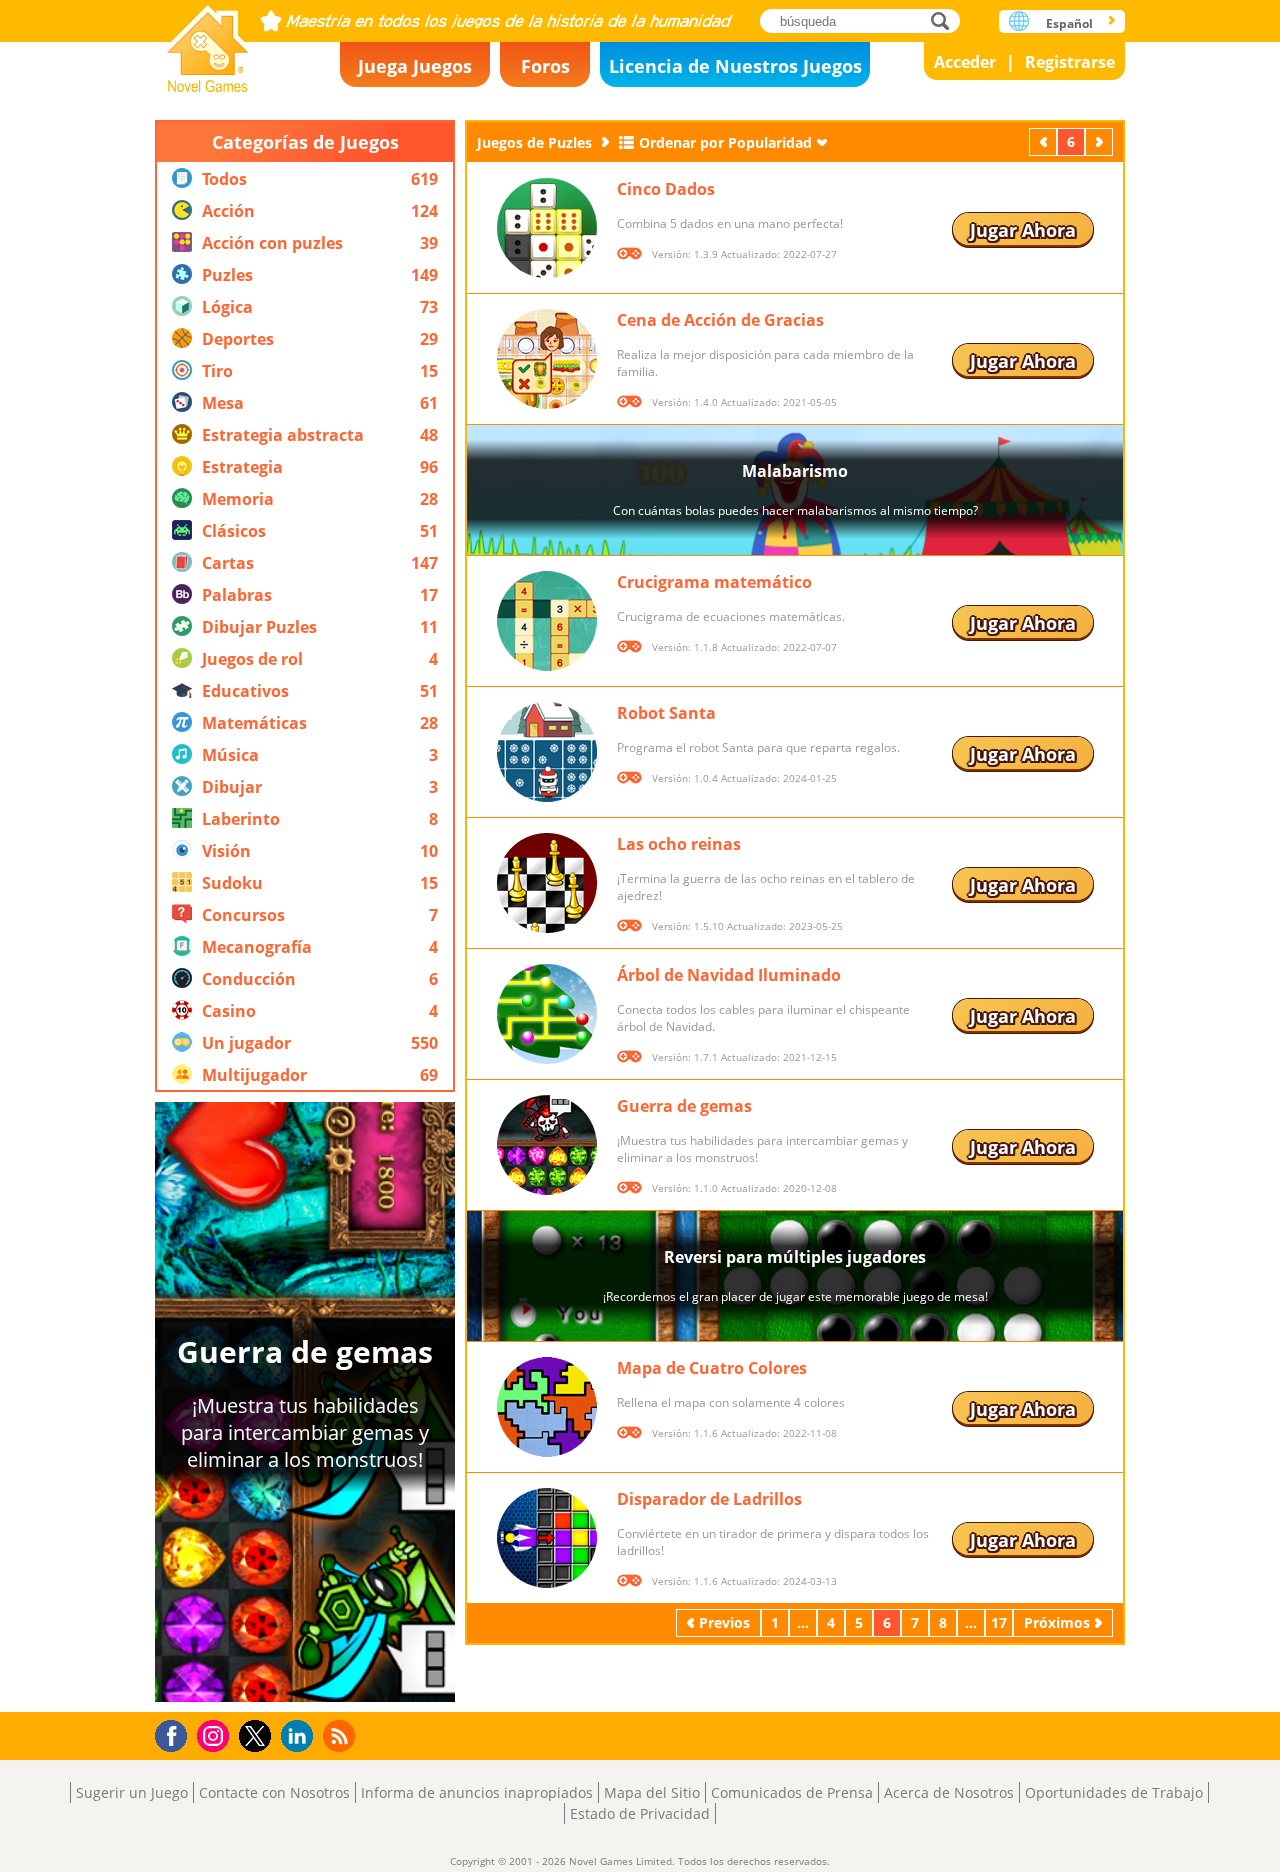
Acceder (965, 62)
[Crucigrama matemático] (547, 621)
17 (999, 1622)
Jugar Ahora (1023, 230)
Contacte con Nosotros (274, 1792)
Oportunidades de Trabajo (1114, 1792)
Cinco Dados (666, 189)
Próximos (1101, 141)
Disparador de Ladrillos (709, 1499)
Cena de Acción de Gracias (720, 320)
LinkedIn (300, 1736)
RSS (341, 1735)
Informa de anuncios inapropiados (477, 1792)
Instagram (216, 1734)
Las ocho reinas (679, 844)
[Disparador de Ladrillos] (547, 1538)
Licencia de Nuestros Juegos (735, 66)
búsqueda (945, 20)
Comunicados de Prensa (792, 1792)
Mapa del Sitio (652, 1792)
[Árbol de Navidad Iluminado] (547, 1014)
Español (1069, 23)
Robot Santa (666, 713)
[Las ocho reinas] (547, 883)
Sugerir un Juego (132, 1792)
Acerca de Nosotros (949, 1792)
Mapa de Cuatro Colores (712, 1368)
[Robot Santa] (547, 752)
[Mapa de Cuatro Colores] (547, 1407)
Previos (1045, 141)
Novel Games (208, 42)
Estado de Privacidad (640, 1813)
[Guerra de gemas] (547, 1145)
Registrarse (1070, 62)
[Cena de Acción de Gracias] (547, 359)
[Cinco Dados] (547, 228)
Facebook (176, 1733)
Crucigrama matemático (714, 582)
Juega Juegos (415, 66)
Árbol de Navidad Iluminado (729, 975)
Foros (545, 66)
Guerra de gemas (684, 1106)
